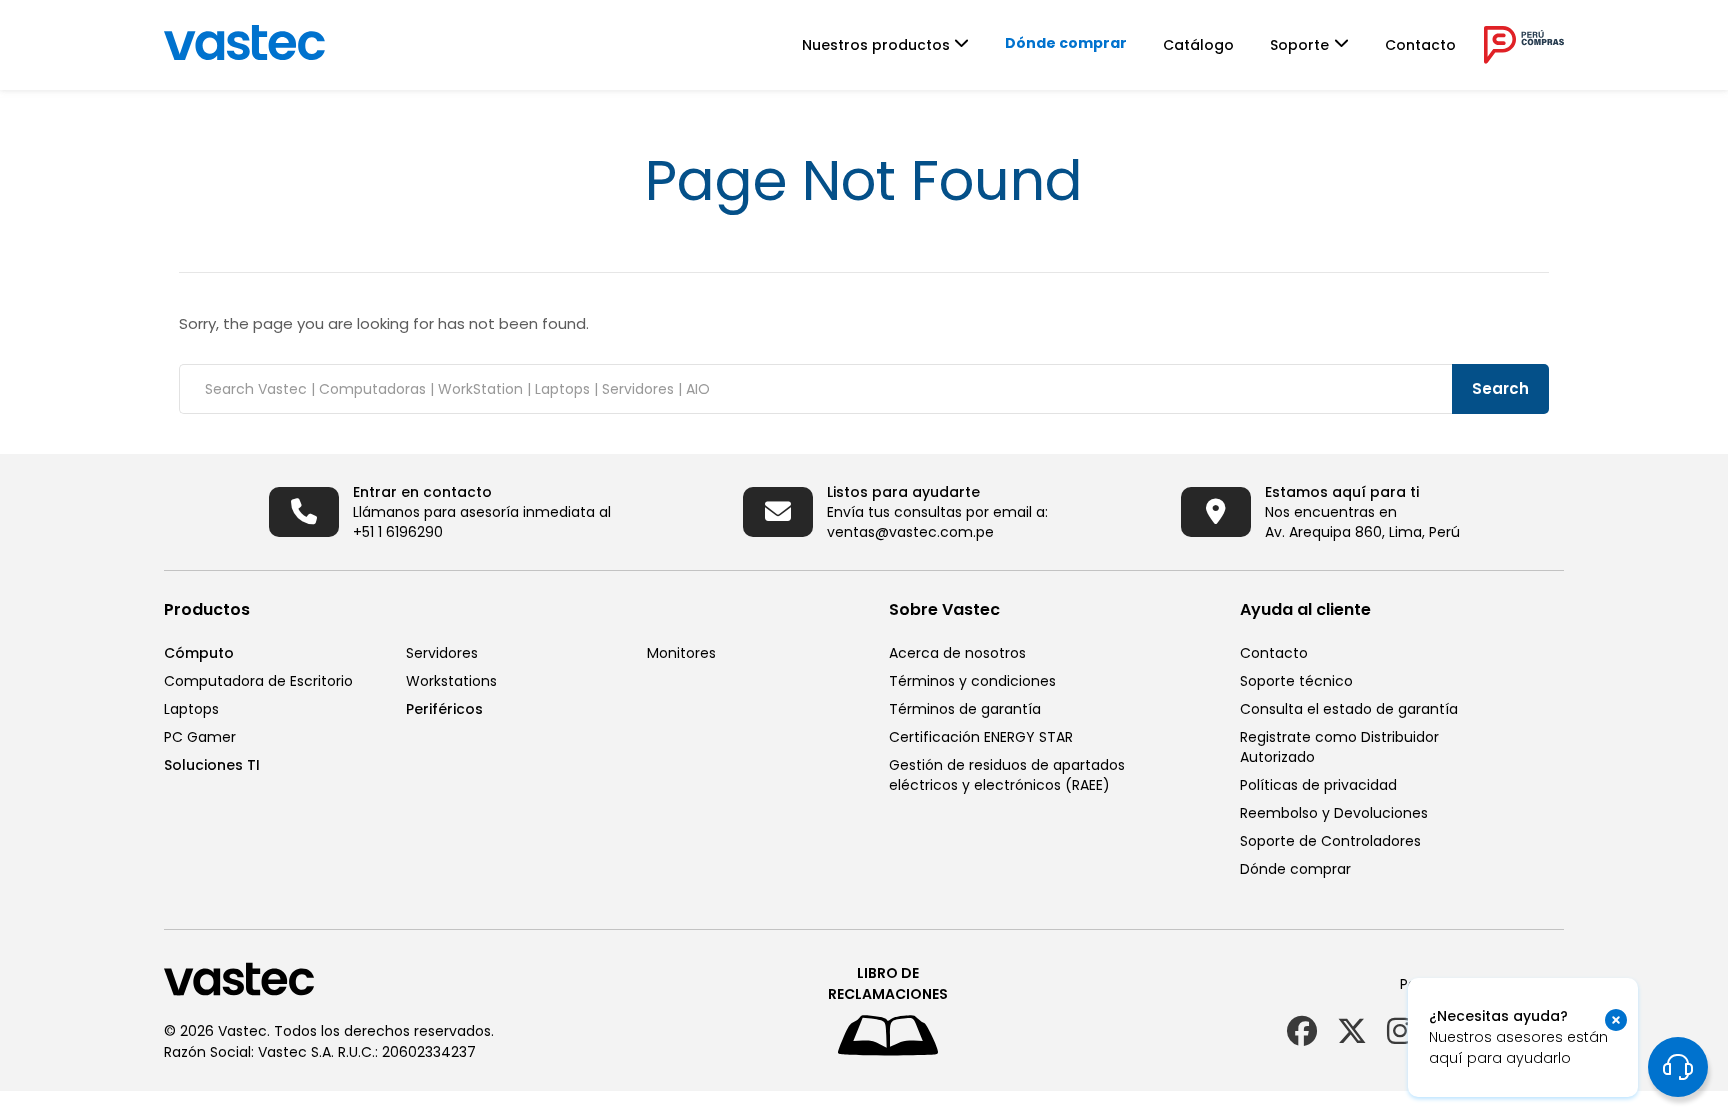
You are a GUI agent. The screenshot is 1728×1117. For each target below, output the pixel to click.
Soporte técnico (1296, 681)
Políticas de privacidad (1318, 785)
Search (1500, 388)
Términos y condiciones (972, 681)
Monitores (681, 653)
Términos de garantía (965, 709)
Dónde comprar (1066, 43)
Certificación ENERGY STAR (981, 737)
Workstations (451, 681)
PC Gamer (200, 737)
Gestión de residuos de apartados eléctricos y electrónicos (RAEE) (1007, 775)
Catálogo (1198, 45)
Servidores (442, 653)
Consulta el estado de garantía (1349, 709)
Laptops (191, 709)
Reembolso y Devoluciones (1334, 813)
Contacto (1420, 45)
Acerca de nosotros (957, 653)
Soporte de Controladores (1330, 841)
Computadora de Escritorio (258, 681)
